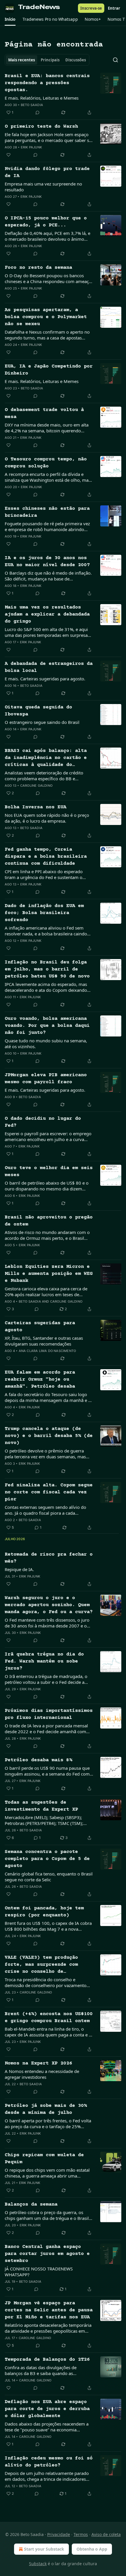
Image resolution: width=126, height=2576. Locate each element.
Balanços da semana (31, 2205)
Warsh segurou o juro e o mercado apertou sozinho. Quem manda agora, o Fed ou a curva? (49, 1605)
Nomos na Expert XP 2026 (38, 2063)
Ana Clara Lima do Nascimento (47, 1351)
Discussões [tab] (76, 60)
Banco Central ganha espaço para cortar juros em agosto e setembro (47, 2254)
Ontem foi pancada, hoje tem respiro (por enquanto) (44, 1912)
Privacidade (59, 2534)
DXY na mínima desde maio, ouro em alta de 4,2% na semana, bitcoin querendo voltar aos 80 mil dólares (47, 428)
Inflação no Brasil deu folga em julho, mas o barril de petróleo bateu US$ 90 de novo (47, 969)
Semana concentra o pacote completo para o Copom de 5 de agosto (47, 1859)
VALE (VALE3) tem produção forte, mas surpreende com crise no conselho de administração (41, 1965)
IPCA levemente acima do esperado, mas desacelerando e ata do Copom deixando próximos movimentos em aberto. (46, 987)
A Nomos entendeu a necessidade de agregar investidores (42, 2074)
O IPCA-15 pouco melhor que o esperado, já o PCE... (46, 222)
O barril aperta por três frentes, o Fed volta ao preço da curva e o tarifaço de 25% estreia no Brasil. (48, 2123)
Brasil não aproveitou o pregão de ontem (49, 1221)
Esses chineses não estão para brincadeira (47, 512)
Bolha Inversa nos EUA (35, 807)
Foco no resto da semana (38, 268)
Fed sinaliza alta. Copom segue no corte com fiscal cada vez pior (49, 1492)
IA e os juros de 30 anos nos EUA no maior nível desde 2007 (47, 562)
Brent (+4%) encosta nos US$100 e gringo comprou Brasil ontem (49, 2018)
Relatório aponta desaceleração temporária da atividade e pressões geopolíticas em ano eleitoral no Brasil (48, 2328)
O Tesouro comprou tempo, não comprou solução (46, 463)
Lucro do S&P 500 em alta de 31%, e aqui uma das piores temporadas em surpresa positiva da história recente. (46, 632)
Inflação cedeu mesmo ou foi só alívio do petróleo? (49, 2462)
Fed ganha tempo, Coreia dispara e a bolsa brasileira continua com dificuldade (46, 857)
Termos (81, 2534)
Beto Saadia (32, 105)
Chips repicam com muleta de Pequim (44, 2159)
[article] (63, 94)
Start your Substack (44, 2549)
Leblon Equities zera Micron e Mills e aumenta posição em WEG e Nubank (49, 1274)
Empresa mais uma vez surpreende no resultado (43, 187)
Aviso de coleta (106, 2534)
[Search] (115, 60)
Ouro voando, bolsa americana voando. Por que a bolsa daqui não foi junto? (47, 1026)
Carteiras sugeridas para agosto (40, 1327)
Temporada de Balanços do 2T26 (47, 2360)
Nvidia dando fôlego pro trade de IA (47, 173)
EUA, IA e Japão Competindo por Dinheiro (49, 370)
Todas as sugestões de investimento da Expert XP (41, 1806)
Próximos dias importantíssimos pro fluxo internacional (49, 1714)
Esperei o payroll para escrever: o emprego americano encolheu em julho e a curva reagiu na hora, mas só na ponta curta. (48, 1136)
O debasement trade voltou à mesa (44, 414)
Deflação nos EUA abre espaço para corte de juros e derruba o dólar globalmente (47, 2409)
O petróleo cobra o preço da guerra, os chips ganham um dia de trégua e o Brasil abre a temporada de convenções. (47, 2215)
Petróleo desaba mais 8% (38, 1760)
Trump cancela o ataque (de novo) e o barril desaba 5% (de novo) (49, 1436)
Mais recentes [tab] (22, 60)
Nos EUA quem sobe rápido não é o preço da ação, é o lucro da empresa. (47, 818)
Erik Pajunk (31, 147)
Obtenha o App (92, 2549)
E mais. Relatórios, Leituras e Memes (42, 98)
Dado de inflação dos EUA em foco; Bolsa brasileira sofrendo (44, 913)
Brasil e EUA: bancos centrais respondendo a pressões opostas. (47, 83)
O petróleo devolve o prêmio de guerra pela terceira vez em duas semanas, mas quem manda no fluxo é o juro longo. (45, 1454)
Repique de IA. (19, 1569)
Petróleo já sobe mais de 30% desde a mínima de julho (46, 2109)
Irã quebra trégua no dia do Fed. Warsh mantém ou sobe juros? (44, 1661)
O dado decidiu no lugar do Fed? (43, 1122)
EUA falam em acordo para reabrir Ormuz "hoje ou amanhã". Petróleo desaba (40, 1380)
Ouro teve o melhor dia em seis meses (49, 1172)
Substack (38, 2564)
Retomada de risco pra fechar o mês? (49, 1558)
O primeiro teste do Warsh (41, 127)
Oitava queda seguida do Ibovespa (38, 711)
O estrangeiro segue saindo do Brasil (42, 722)
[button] (10, 19)
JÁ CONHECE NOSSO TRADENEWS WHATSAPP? (39, 2272)
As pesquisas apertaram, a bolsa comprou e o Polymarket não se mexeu (46, 317)
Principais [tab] (50, 60)
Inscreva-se (91, 8)
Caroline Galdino (36, 786)
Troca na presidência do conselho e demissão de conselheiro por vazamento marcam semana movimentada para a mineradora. (46, 1982)
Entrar (114, 8)
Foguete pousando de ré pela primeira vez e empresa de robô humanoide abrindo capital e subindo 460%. (47, 526)
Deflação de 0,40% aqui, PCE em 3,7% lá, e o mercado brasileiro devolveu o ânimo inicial (47, 236)
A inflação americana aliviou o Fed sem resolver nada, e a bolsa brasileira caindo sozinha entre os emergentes (46, 931)
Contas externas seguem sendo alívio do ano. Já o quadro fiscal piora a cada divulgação (45, 1510)
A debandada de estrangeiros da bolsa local (49, 667)
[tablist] (47, 60)
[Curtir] (8, 155)
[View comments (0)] (38, 112)
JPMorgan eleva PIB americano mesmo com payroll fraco (46, 1079)
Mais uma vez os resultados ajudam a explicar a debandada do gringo (47, 614)
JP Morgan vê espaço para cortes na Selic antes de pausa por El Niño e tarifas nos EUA (49, 2310)
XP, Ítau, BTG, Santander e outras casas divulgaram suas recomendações (44, 1341)
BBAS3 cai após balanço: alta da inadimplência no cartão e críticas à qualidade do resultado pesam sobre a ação (46, 758)
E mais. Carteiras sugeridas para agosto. (45, 679)
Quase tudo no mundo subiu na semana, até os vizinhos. (46, 1043)
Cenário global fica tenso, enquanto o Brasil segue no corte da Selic (49, 1877)
